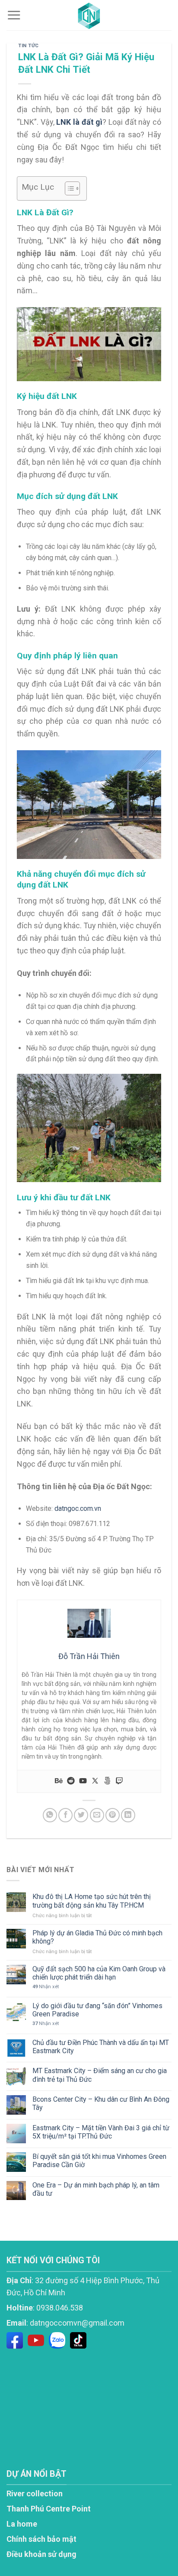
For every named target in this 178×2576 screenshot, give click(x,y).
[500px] (107, 1781)
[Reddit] (71, 1781)
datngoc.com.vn (78, 1508)
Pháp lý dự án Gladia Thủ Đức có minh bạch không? (97, 1937)
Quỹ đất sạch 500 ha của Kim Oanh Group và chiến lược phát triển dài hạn (99, 1973)
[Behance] (59, 1781)
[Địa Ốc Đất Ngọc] (89, 15)
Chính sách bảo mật (41, 2539)
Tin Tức (29, 46)
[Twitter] (95, 1781)
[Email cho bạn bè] (97, 1815)
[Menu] (14, 15)
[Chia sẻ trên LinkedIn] (128, 1815)
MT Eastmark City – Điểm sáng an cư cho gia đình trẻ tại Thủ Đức (100, 2075)
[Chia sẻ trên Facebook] (65, 1815)
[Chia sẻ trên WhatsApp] (50, 1815)
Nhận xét (46, 1987)
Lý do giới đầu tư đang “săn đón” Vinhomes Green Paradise (97, 2010)
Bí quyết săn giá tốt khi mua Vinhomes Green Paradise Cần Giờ (99, 2161)
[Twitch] (119, 1781)
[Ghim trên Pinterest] (113, 1815)
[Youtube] (83, 1781)
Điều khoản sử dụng (41, 2554)
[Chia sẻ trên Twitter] (81, 1815)
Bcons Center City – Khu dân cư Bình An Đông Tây (101, 2103)
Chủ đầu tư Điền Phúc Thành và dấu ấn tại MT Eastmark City (101, 2047)
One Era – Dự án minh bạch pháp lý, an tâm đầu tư (96, 2189)
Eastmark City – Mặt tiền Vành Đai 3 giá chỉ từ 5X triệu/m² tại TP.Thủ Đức (101, 2132)
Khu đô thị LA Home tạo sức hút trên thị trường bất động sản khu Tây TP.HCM (92, 1901)
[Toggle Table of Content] (68, 188)
